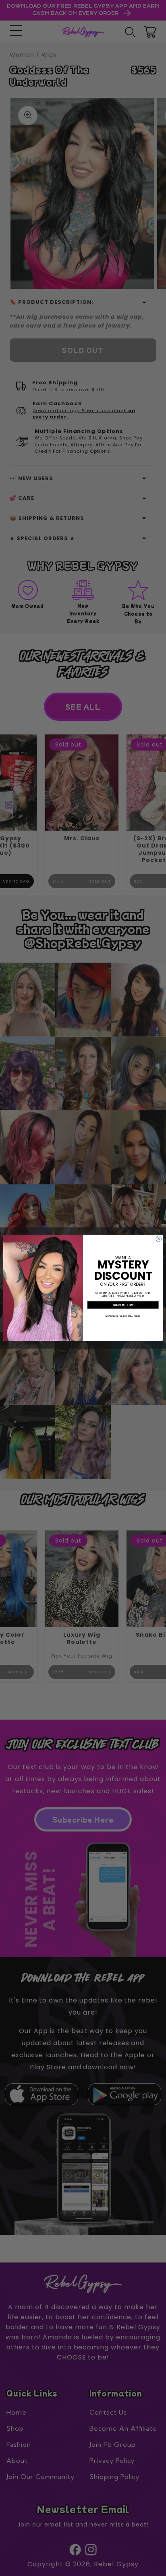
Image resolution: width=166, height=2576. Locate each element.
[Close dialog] (159, 1239)
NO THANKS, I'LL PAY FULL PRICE (123, 1316)
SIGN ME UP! (123, 1305)
